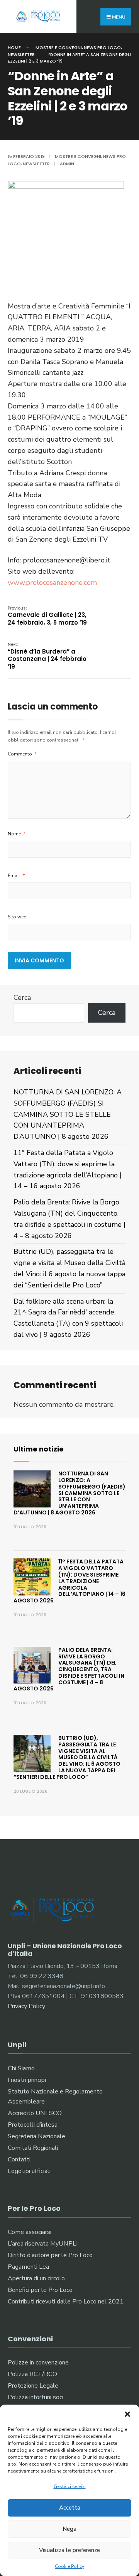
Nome (17, 834)
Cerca (22, 998)
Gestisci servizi (70, 2486)
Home (14, 47)
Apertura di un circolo (36, 2278)
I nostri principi (27, 2080)
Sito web (17, 917)
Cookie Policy (69, 2566)
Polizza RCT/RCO (32, 2374)
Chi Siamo (21, 2068)
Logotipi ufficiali (29, 2171)
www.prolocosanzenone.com (52, 583)
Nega (69, 2529)
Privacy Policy (26, 2006)
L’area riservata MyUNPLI (43, 2244)
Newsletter (21, 54)
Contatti (19, 2159)
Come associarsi (30, 2232)
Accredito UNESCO (35, 2113)
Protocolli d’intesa (33, 2125)
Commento (22, 754)
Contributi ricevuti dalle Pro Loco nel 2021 (66, 2302)
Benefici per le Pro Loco (40, 2290)
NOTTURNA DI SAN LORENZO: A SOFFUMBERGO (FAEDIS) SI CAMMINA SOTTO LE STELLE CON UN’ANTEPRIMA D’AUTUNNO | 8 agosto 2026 (68, 1114)
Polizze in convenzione (38, 2363)
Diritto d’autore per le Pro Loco (50, 2255)
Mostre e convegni (59, 47)
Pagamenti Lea (28, 2267)
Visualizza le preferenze (69, 2550)
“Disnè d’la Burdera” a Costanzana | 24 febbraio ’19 (47, 656)
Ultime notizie (39, 1449)
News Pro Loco (102, 47)
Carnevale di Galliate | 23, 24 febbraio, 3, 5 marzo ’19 (47, 616)
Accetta (70, 2508)
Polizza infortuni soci (36, 2397)
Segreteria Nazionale (36, 2136)
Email (16, 876)
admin (67, 164)
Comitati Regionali (33, 2148)
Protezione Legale (33, 2386)
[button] (127, 2414)
